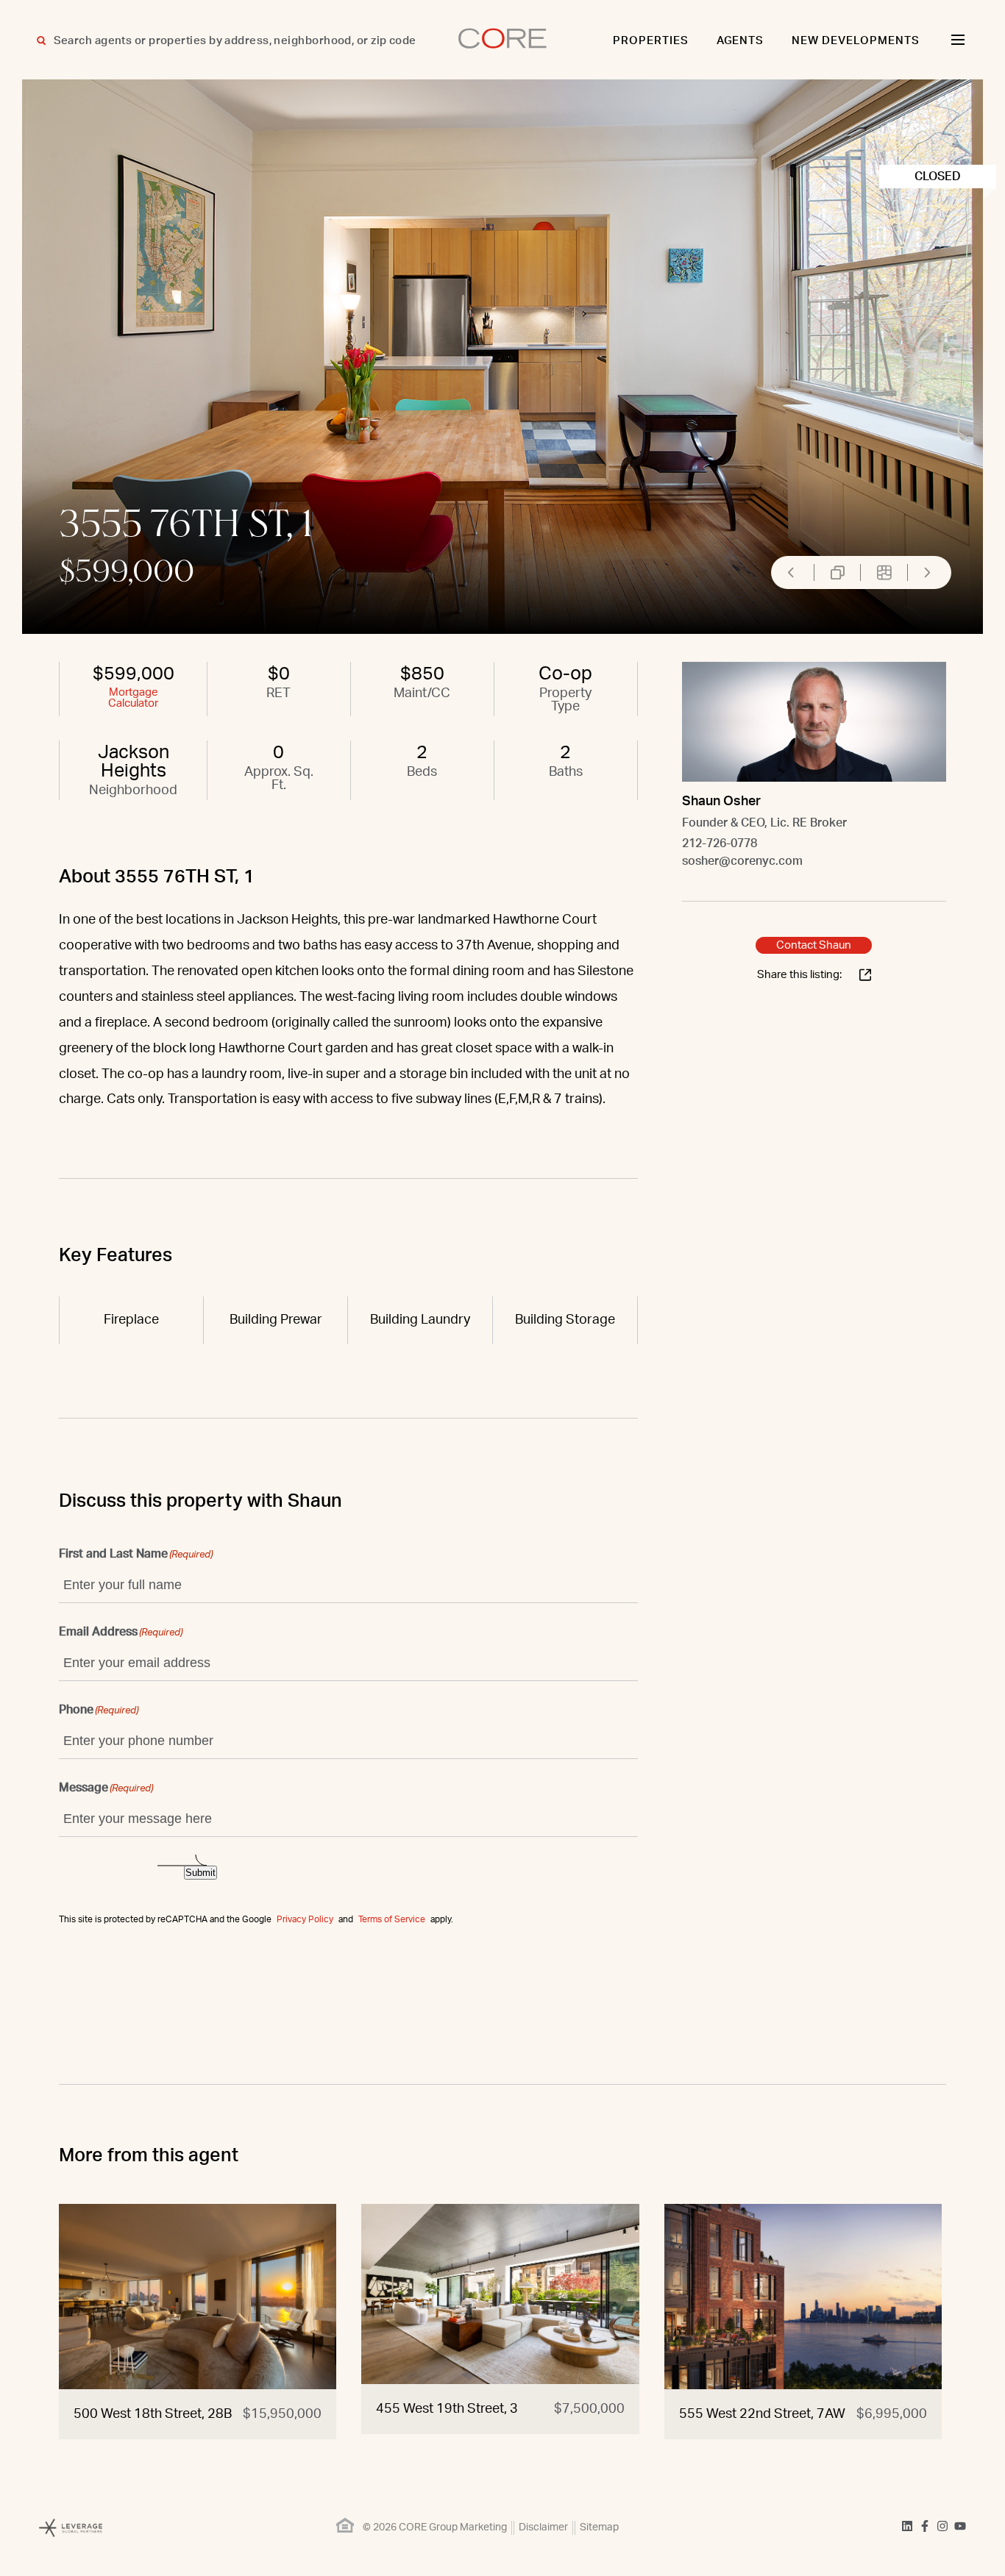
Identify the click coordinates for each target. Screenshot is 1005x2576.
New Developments (856, 41)
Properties (651, 41)
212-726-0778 (720, 843)
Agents (741, 41)
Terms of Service (392, 1919)
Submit (200, 1873)
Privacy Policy (305, 1919)
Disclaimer (543, 2527)
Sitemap (599, 2527)
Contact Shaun (814, 945)
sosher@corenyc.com (742, 861)
